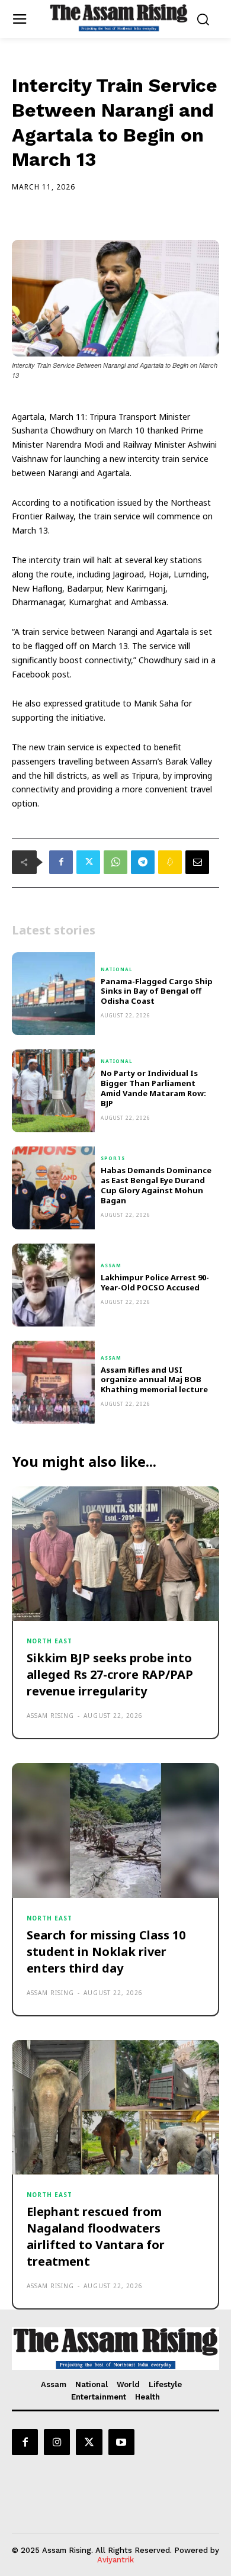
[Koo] (170, 862)
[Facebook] (61, 862)
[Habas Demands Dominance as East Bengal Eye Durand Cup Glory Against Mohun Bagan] (53, 1188)
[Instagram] (57, 2442)
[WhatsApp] (115, 862)
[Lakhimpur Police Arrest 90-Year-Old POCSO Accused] (53, 1285)
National (117, 969)
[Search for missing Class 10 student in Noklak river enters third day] (115, 1830)
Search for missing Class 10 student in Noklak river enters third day (106, 1952)
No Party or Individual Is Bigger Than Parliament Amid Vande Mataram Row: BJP (153, 1088)
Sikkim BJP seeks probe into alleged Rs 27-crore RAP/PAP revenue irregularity (110, 1674)
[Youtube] (121, 2442)
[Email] (197, 862)
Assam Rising (50, 1716)
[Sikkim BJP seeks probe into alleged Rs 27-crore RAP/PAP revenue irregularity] (115, 1554)
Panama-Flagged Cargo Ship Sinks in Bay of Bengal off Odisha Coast (157, 991)
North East (49, 1641)
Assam (111, 1265)
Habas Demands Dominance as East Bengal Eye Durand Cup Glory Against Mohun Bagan (156, 1185)
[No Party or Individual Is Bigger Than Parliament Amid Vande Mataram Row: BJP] (53, 1091)
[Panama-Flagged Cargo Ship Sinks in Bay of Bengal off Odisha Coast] (53, 994)
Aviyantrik (115, 2560)
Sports (113, 1158)
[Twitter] (88, 862)
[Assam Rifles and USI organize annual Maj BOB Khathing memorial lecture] (53, 1382)
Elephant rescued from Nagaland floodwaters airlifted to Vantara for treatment (96, 2236)
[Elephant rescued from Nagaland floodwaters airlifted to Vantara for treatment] (115, 2108)
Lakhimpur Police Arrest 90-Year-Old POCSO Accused (155, 1282)
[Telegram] (143, 862)
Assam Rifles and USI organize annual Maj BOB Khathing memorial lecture (154, 1380)
